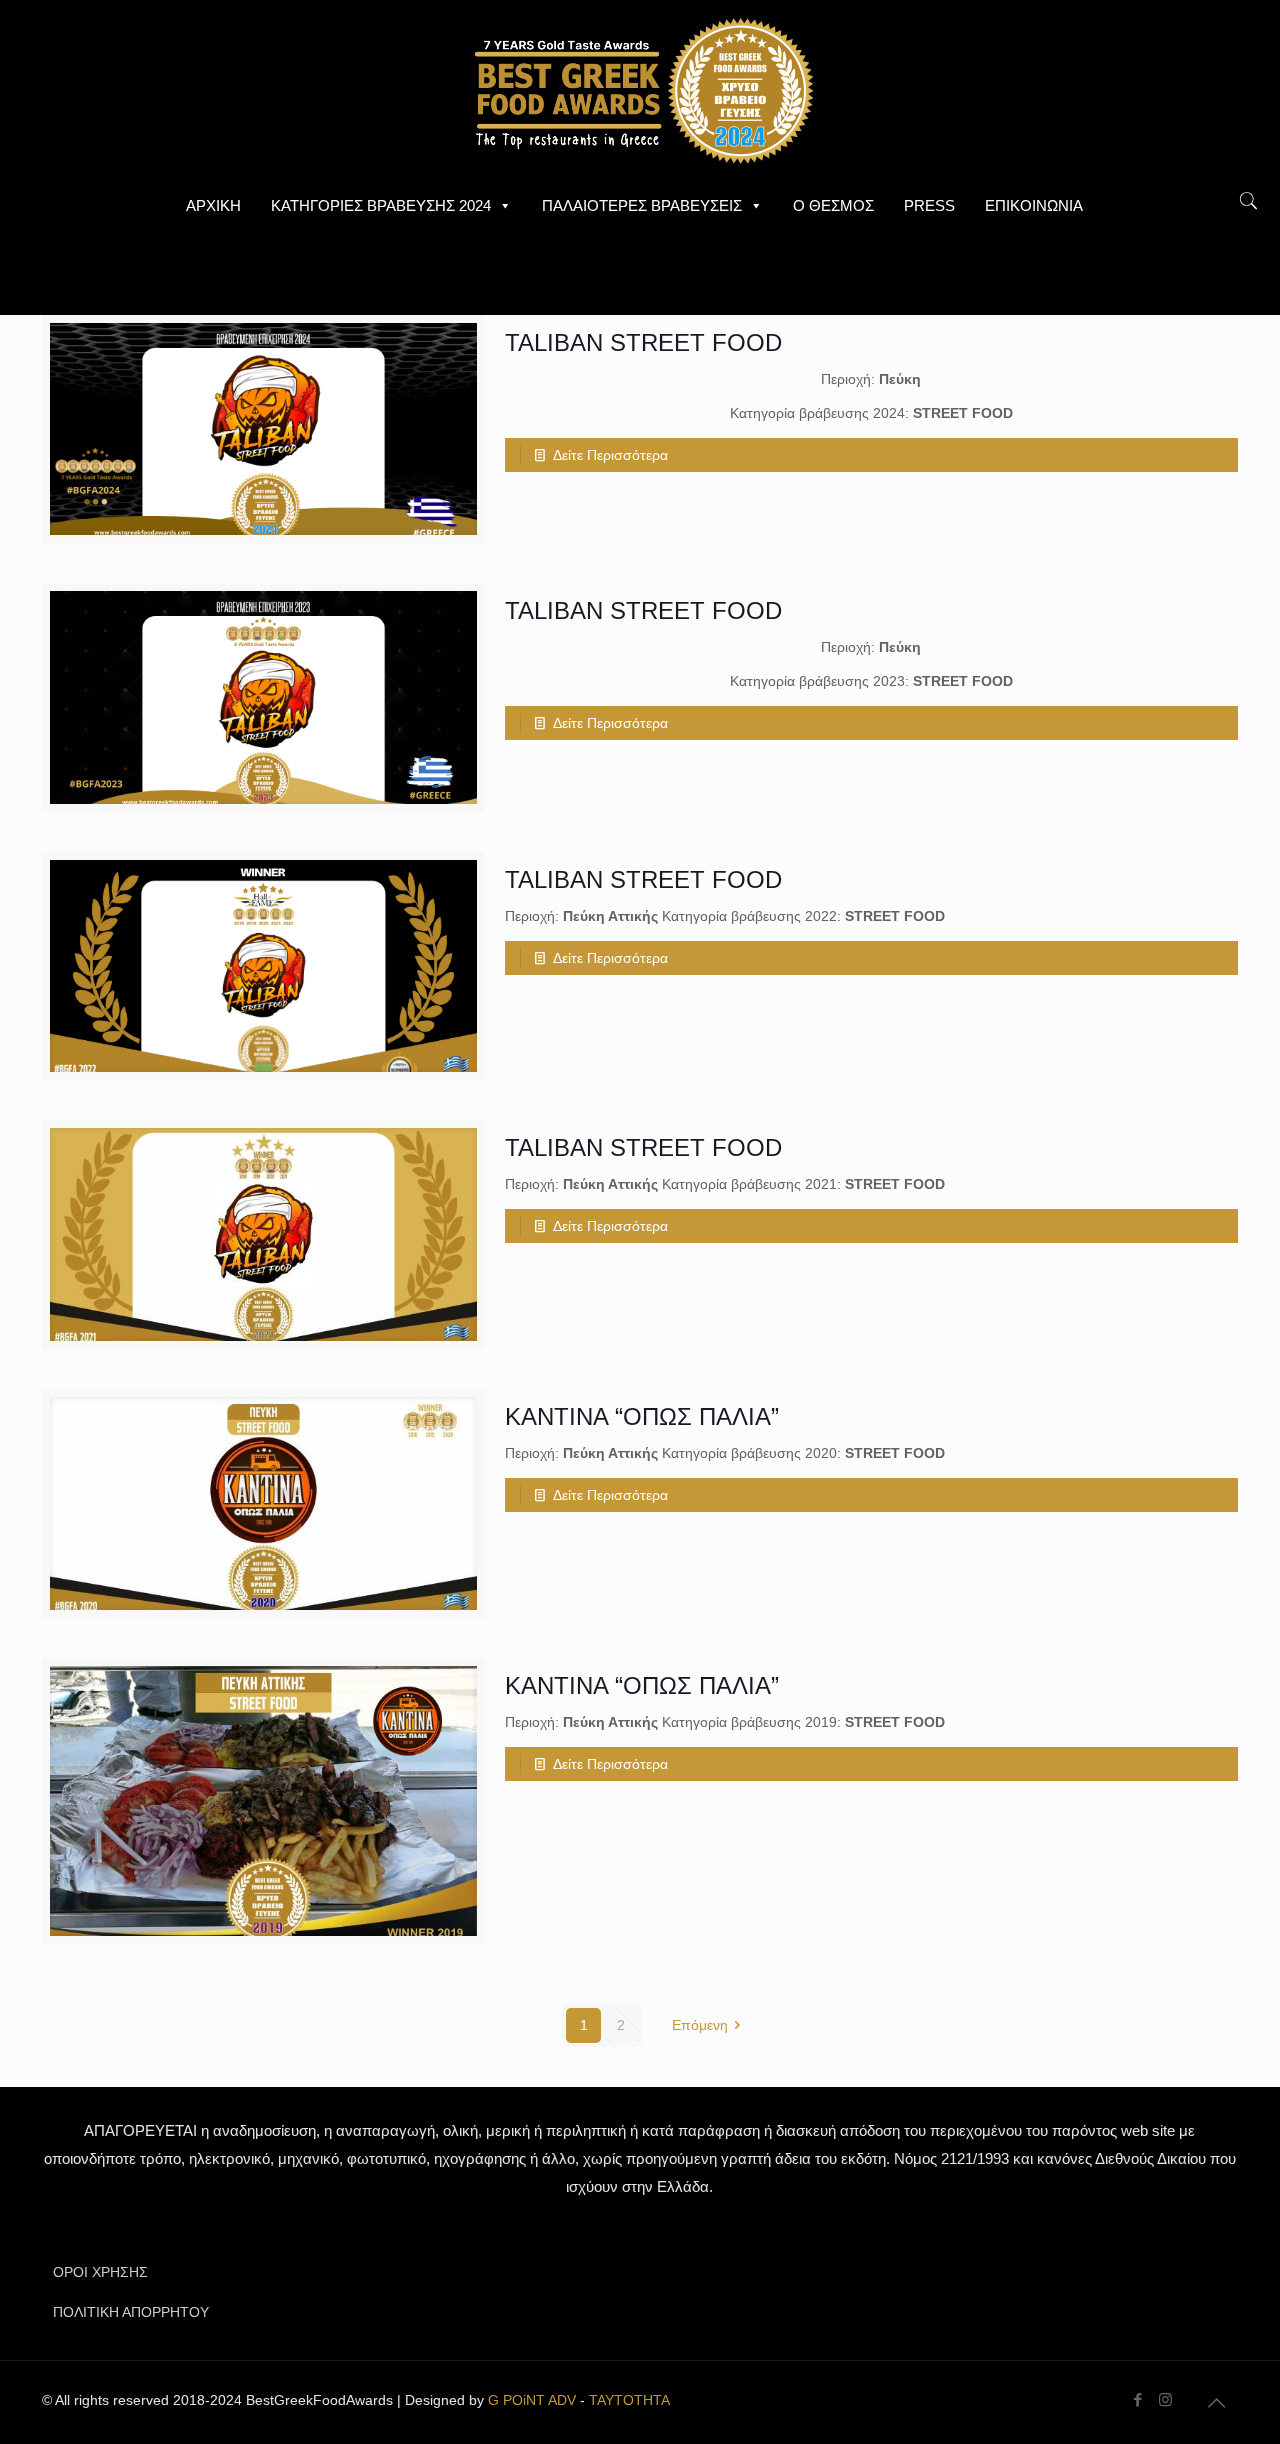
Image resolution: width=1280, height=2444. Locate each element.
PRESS (929, 205)
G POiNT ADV (532, 2400)
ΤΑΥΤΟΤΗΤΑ (629, 2400)
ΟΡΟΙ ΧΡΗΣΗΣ (100, 2272)
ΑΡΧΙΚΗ (213, 205)
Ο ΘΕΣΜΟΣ (833, 205)
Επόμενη (700, 2025)
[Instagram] (1165, 2399)
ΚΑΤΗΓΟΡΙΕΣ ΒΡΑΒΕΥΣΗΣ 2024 (381, 205)
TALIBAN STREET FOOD (643, 342)
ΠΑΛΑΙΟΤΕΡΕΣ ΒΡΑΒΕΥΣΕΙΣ (642, 205)
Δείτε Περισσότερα (610, 455)
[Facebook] (1138, 2399)
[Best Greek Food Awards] (640, 90)
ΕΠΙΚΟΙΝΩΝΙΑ (1034, 205)
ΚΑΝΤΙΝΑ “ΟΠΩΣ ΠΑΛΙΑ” (642, 1416)
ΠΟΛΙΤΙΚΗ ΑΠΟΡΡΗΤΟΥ (131, 2312)
